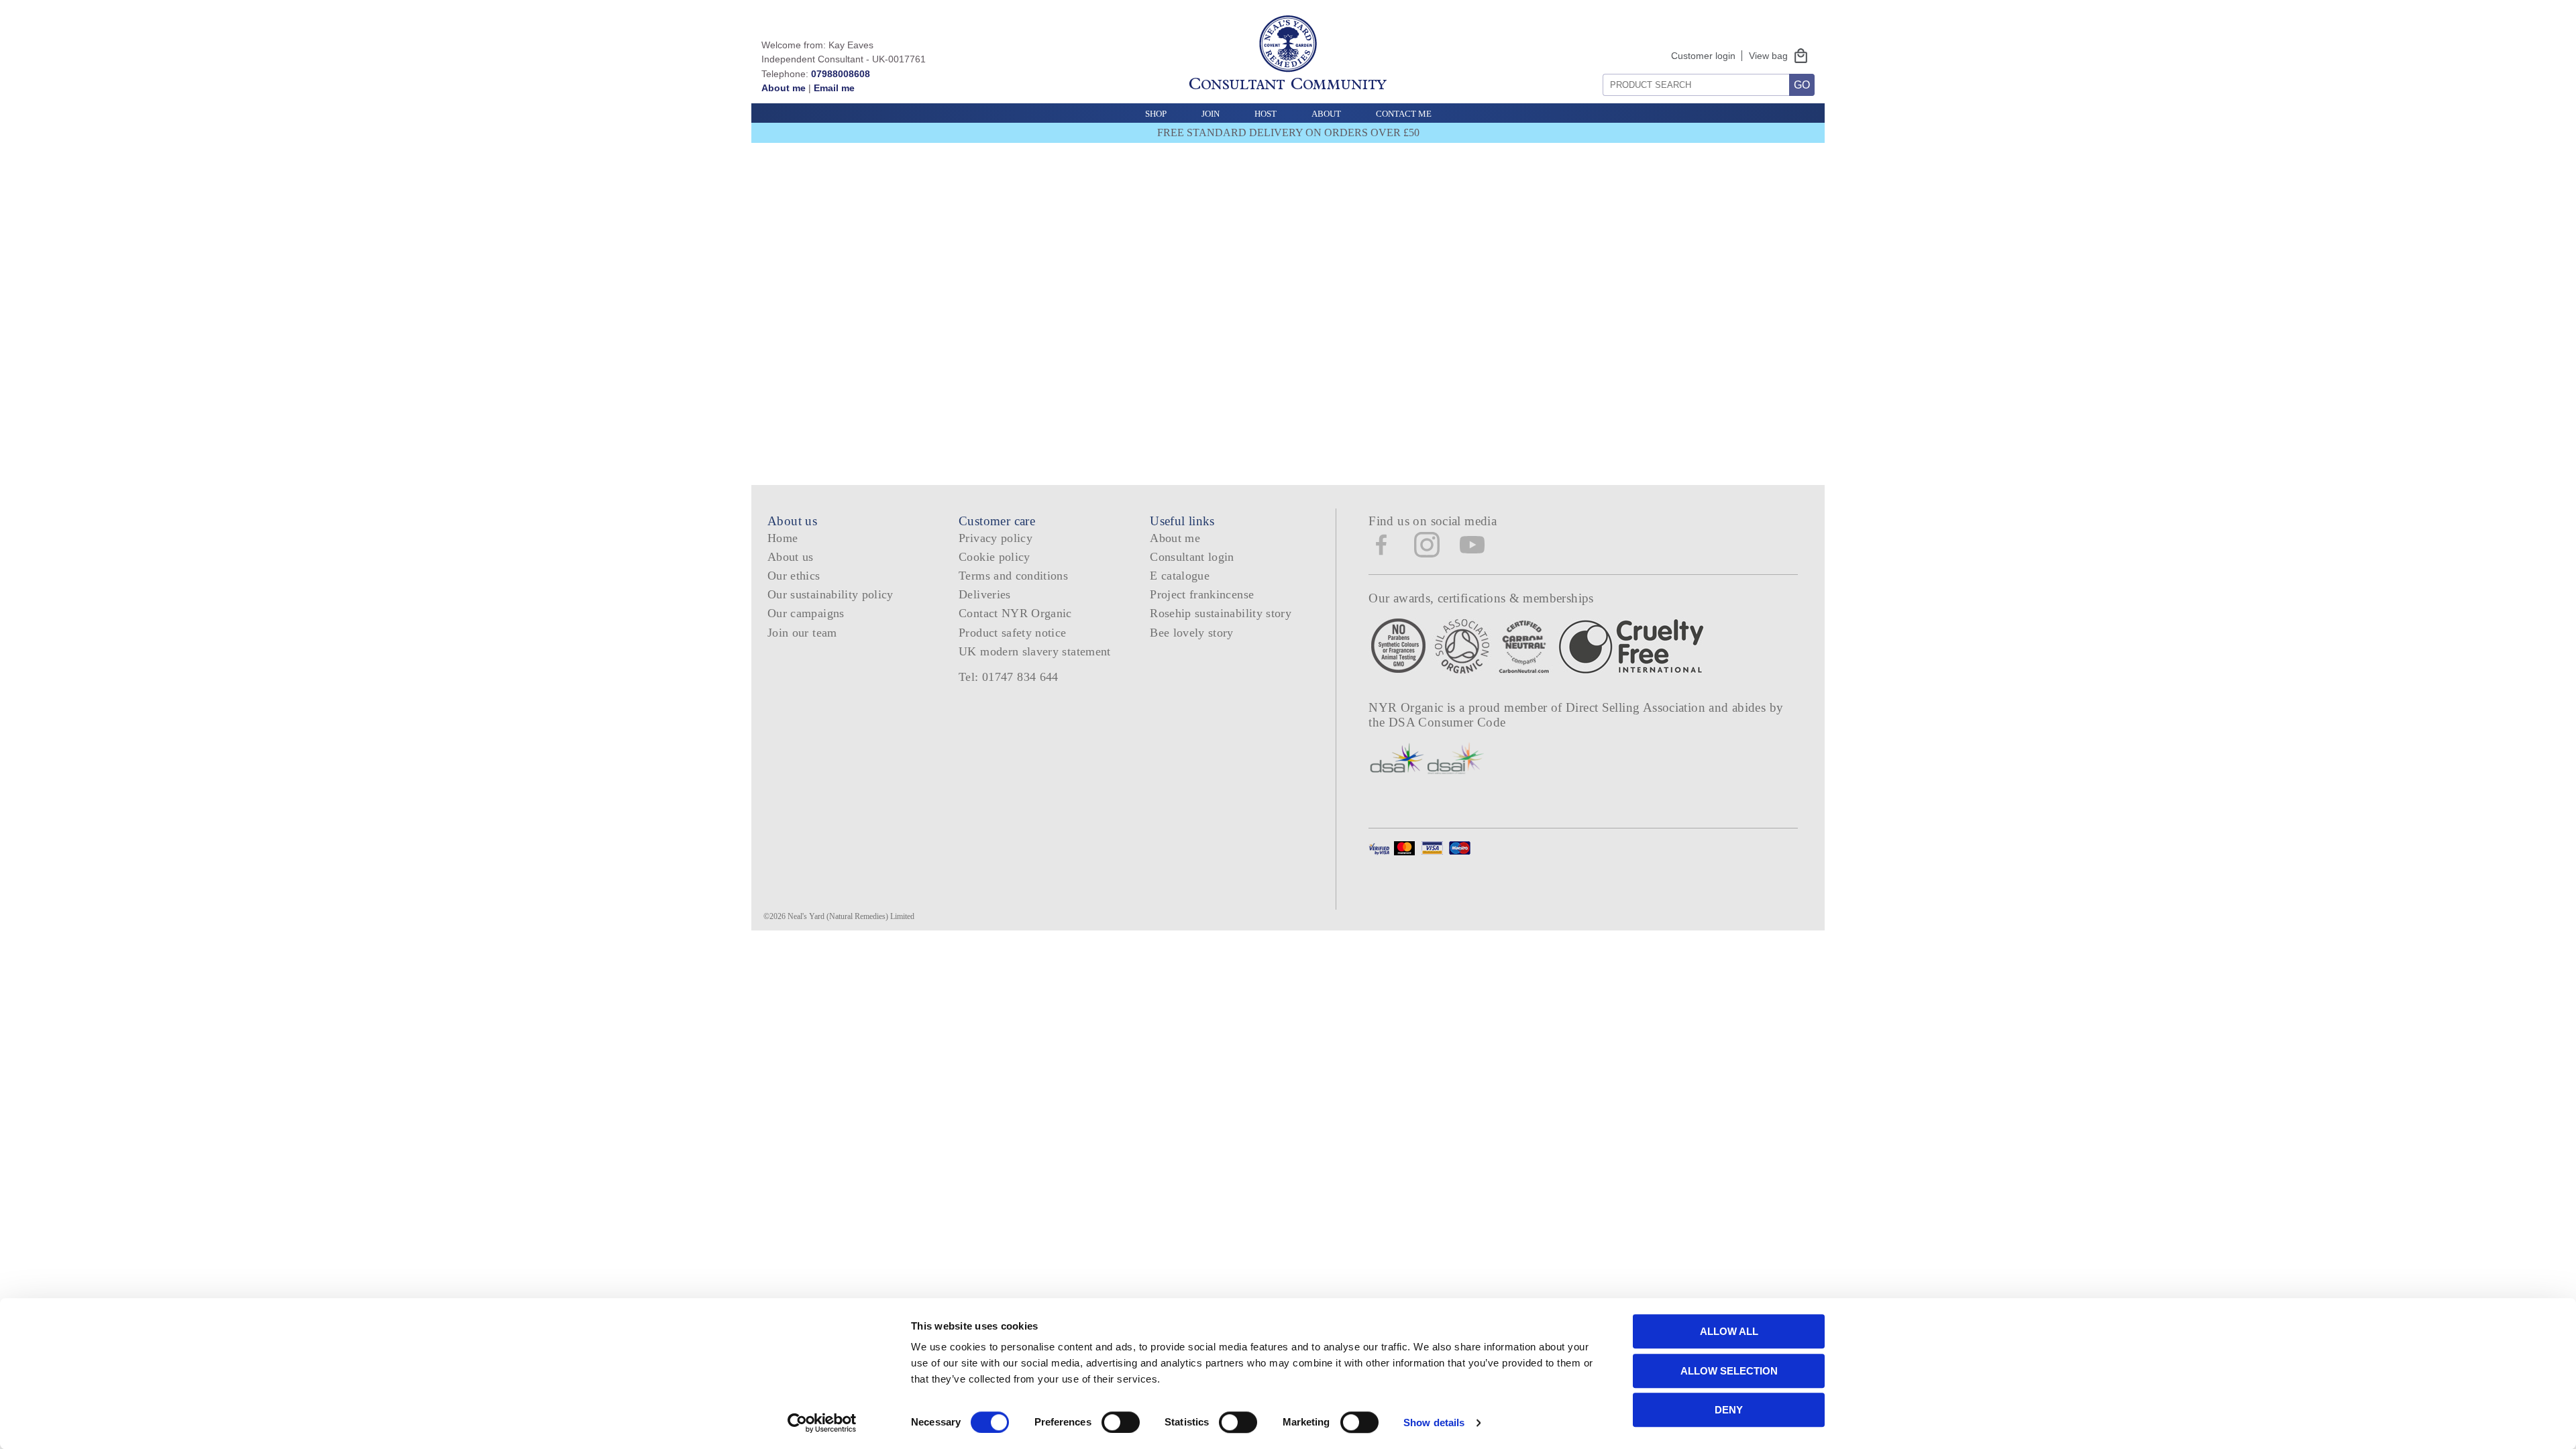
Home (783, 538)
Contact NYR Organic (1015, 613)
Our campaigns (806, 613)
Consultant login (1192, 557)
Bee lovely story (1192, 633)
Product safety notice (1012, 633)
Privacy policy (996, 538)
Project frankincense (1202, 594)
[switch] (1121, 1422)
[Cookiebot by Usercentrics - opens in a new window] (822, 1423)
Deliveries (985, 594)
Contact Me (1404, 114)
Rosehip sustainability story (1221, 613)
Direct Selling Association (1637, 707)
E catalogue (1180, 576)
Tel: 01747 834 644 (1009, 677)
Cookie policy (995, 557)
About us (791, 557)
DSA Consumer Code (1447, 722)
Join (1211, 114)
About (1326, 114)
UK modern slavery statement (1035, 651)
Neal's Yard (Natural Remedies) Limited (851, 916)
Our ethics (794, 576)
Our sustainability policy (830, 594)
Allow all (1729, 1331)
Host (1266, 114)
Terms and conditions (1013, 576)
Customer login (1703, 56)
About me (784, 88)
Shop (1156, 114)
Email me (834, 88)
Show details (1434, 1423)
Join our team (802, 633)
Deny (1729, 1410)
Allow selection (1729, 1371)
